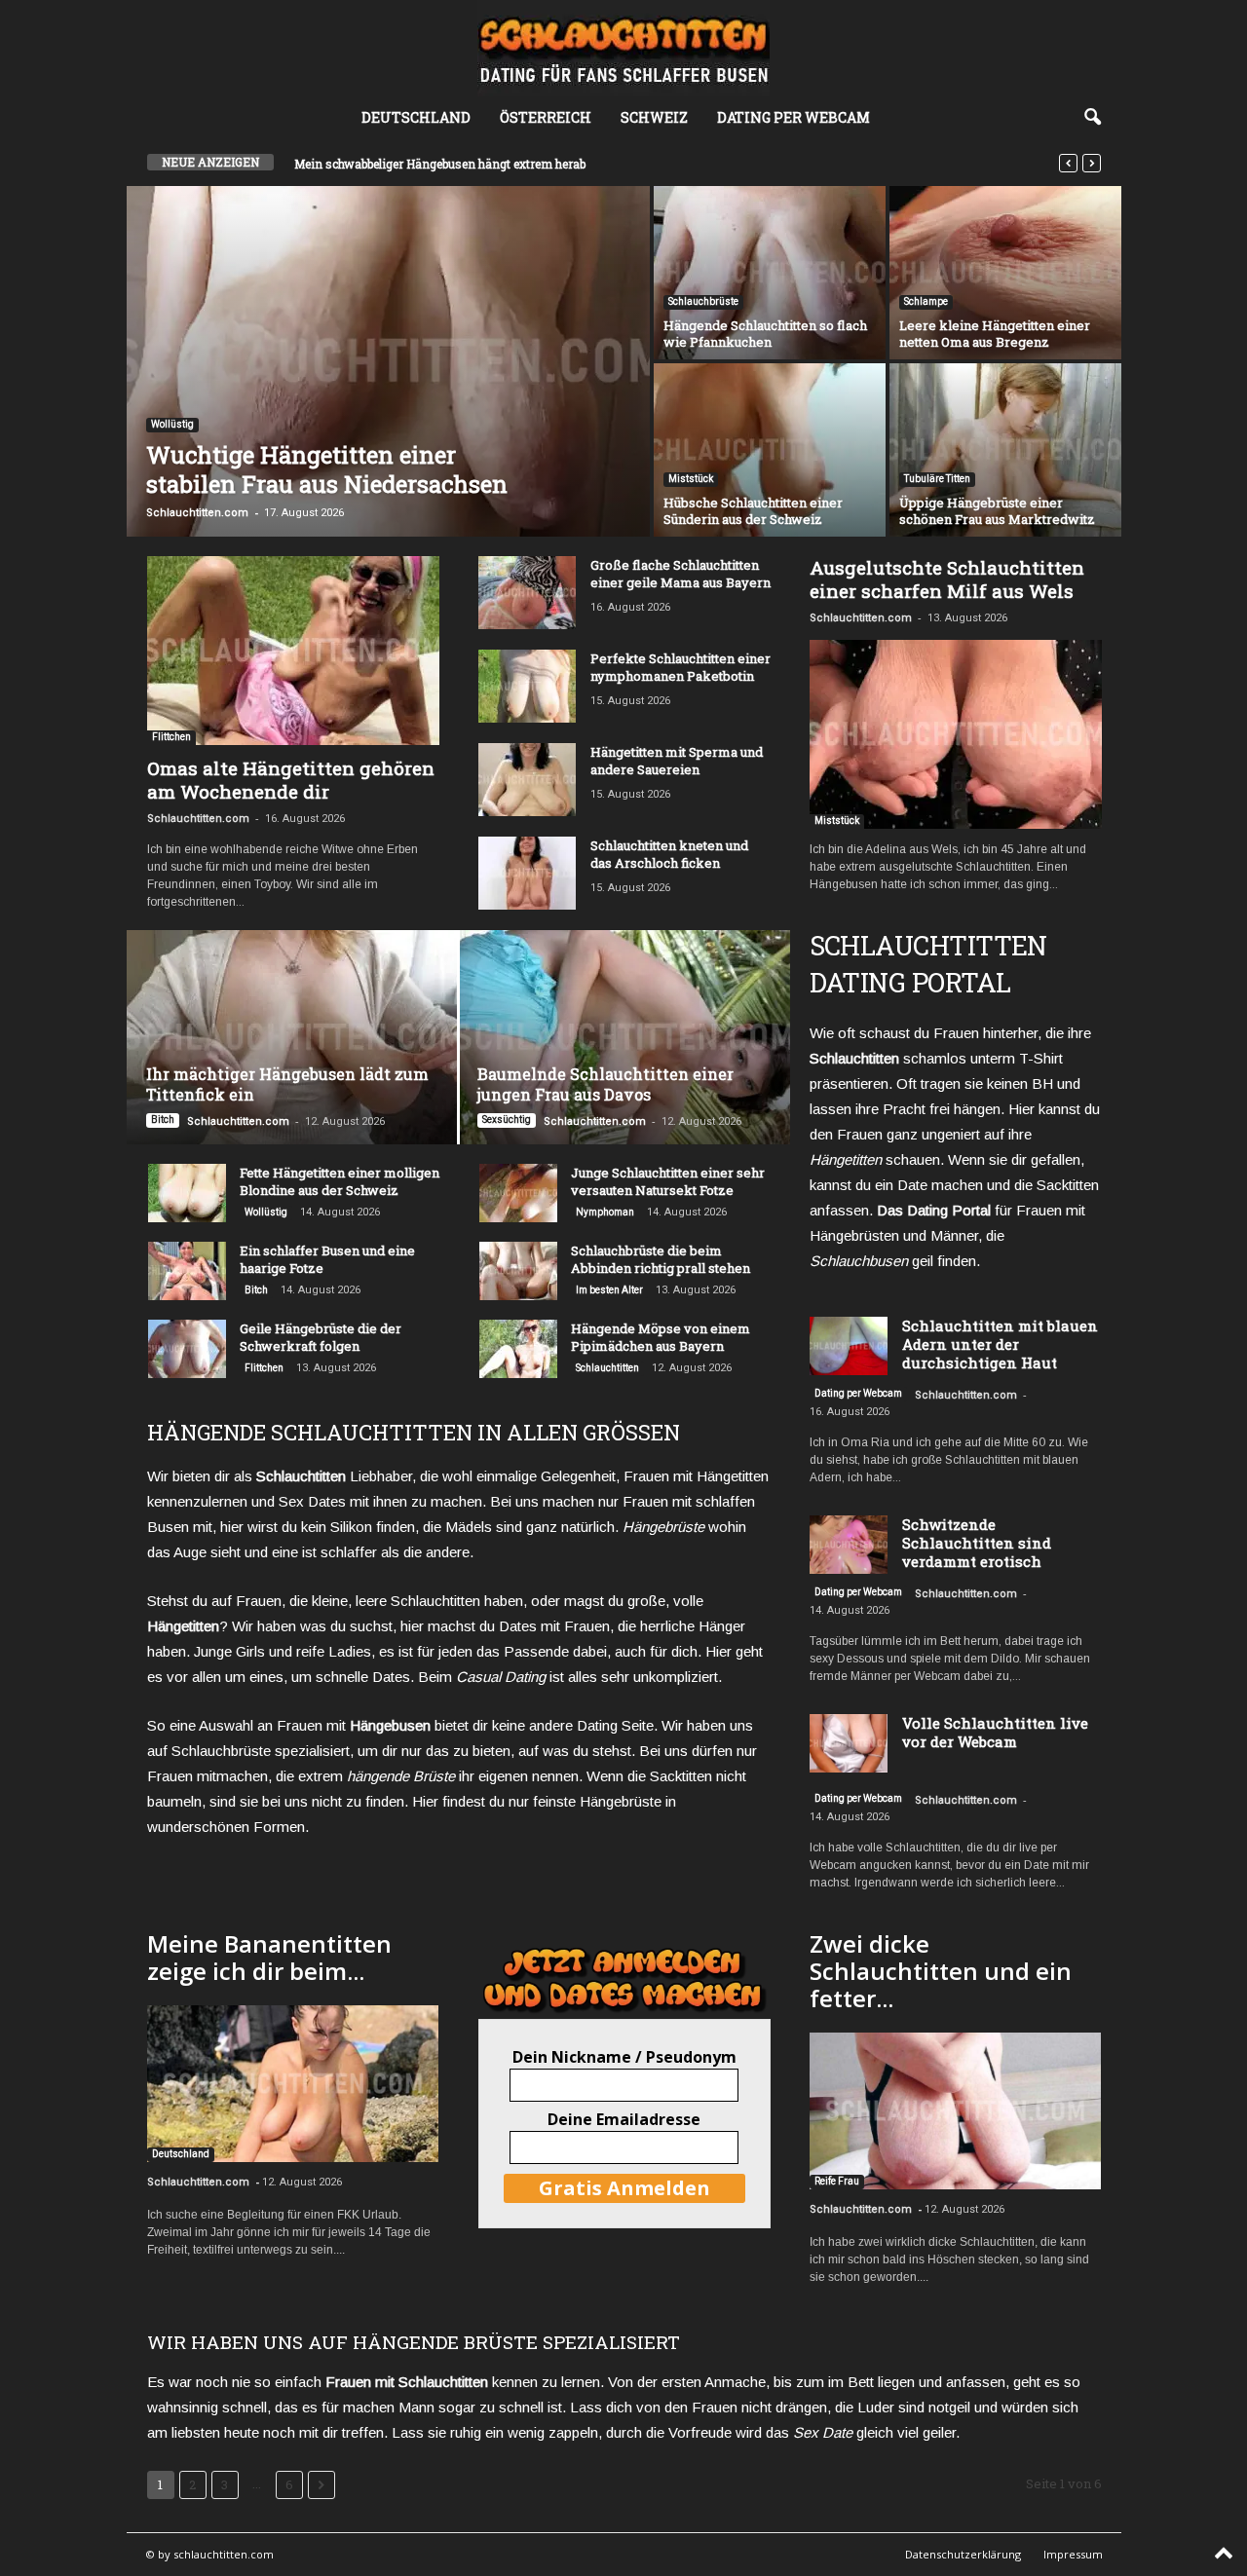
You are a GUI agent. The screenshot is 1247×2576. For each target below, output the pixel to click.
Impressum (1073, 2554)
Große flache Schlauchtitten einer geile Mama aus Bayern (680, 574)
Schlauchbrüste (703, 301)
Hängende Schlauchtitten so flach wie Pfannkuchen (765, 334)
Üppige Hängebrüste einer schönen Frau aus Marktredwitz (997, 511)
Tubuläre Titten (937, 479)
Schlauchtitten (607, 1368)
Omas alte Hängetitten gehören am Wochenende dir (291, 780)
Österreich (546, 117)
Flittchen (171, 737)
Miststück (691, 479)
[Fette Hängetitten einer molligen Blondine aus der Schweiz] (187, 1193)
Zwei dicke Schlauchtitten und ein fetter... (941, 1971)
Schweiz (654, 117)
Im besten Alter (609, 1290)
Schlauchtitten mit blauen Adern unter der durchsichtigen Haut (1000, 1344)
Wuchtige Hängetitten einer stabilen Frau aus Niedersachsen (327, 469)
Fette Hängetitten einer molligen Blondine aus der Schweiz (340, 1181)
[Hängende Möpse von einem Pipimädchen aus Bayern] (518, 1349)
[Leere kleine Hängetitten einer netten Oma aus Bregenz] (1005, 273)
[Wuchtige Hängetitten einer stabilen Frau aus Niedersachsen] (388, 361)
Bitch (163, 1120)
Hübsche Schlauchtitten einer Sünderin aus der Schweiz (753, 511)
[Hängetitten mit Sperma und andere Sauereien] (527, 780)
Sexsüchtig (507, 1120)
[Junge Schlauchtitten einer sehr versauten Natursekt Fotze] (518, 1193)
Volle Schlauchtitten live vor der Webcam (995, 1732)
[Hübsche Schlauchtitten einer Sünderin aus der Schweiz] (770, 450)
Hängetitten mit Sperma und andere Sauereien (677, 761)
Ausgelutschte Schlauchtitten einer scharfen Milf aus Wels (947, 579)
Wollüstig (172, 424)
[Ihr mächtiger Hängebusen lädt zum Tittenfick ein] (293, 1037)
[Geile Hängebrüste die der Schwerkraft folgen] (187, 1349)
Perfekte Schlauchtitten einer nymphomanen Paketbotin (680, 667)
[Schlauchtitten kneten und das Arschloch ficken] (527, 873)
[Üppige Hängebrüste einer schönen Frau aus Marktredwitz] (1005, 450)
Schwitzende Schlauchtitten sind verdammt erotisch (977, 1543)
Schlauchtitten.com (197, 513)
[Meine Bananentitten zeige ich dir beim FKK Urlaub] (293, 2084)
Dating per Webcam (794, 117)
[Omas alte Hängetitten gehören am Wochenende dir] (293, 651)
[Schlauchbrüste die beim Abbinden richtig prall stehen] (518, 1271)
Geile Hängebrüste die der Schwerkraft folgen (321, 1337)
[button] (1092, 118)
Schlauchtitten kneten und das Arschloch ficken (669, 854)
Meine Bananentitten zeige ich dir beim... (269, 1957)
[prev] (1068, 163)
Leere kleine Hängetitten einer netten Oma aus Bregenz (995, 334)
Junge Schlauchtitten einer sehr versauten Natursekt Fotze (668, 1181)
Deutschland (416, 117)
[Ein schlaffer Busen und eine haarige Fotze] (187, 1271)
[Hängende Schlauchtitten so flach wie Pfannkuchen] (770, 273)
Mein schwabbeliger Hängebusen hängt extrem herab (440, 164)
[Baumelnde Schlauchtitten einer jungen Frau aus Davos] (624, 1037)
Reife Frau (837, 2181)
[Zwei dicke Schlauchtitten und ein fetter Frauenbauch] (955, 2111)
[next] (1092, 163)
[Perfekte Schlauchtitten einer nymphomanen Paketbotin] (527, 686)
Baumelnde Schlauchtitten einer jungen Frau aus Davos (605, 1084)
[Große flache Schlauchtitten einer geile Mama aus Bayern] (527, 593)
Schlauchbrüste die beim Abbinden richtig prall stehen (661, 1259)
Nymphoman (605, 1212)
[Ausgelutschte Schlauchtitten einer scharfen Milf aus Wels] (956, 734)
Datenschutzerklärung (963, 2554)
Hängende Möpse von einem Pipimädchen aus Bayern (661, 1337)
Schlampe (926, 301)
